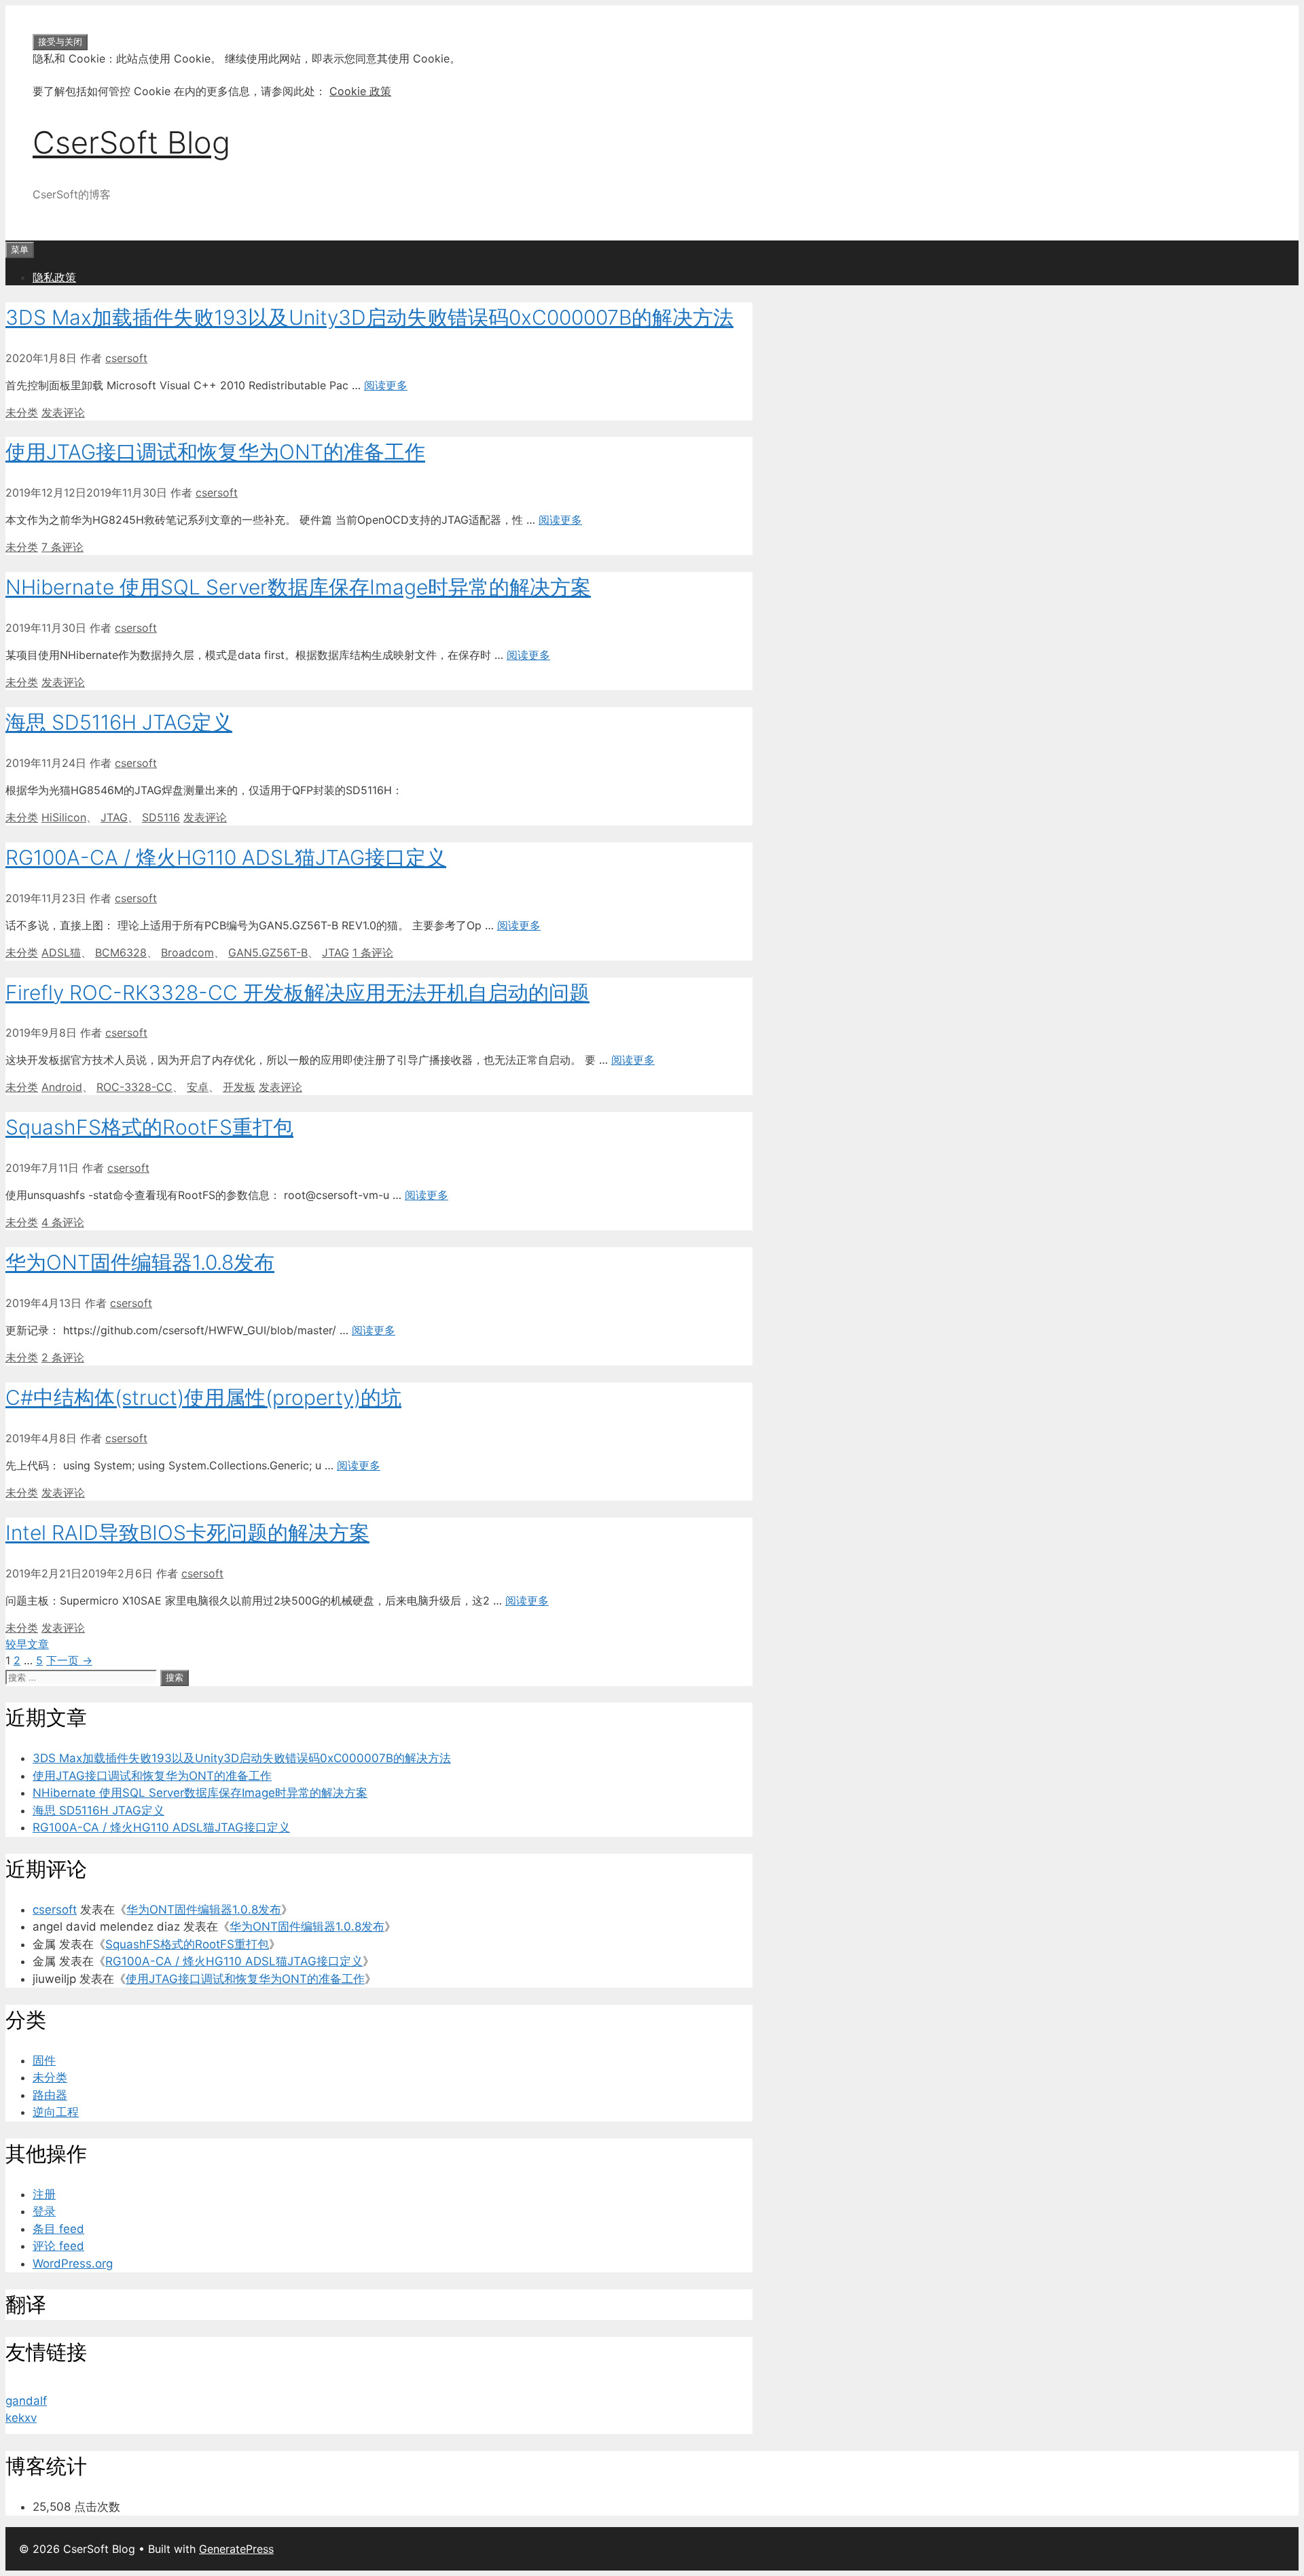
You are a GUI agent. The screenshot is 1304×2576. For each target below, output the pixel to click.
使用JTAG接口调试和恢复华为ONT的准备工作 (215, 452)
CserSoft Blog (131, 142)
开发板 (239, 1087)
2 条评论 (63, 1357)
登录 (44, 2211)
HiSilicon (64, 817)
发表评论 (63, 412)
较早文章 (27, 1644)
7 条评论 (62, 547)
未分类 (22, 412)
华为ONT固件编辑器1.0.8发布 (140, 1262)
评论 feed (58, 2246)
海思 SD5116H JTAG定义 (119, 722)
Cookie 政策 (360, 91)
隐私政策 (54, 277)
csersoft (55, 1910)
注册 (44, 2194)
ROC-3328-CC (134, 1087)
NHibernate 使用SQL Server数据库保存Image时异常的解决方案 (298, 587)
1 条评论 (373, 952)
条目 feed (58, 2229)
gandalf (26, 2401)
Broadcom (187, 952)
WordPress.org (73, 2264)
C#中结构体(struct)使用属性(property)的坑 (203, 1397)
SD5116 (161, 817)
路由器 (50, 2095)
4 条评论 (63, 1222)
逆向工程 (56, 2112)
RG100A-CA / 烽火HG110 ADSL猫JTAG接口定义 (226, 857)
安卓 (198, 1087)
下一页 (69, 1660)
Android (62, 1087)
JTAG (114, 817)
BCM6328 (121, 952)
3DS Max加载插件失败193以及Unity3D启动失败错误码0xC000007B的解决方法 (369, 317)
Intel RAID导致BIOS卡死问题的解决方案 (187, 1533)
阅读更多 (386, 385)
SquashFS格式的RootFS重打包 (149, 1127)
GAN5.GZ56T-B (268, 952)
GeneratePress (236, 2549)
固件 (44, 2060)
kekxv (21, 2418)
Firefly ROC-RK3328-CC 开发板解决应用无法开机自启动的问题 (297, 992)
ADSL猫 (61, 952)
